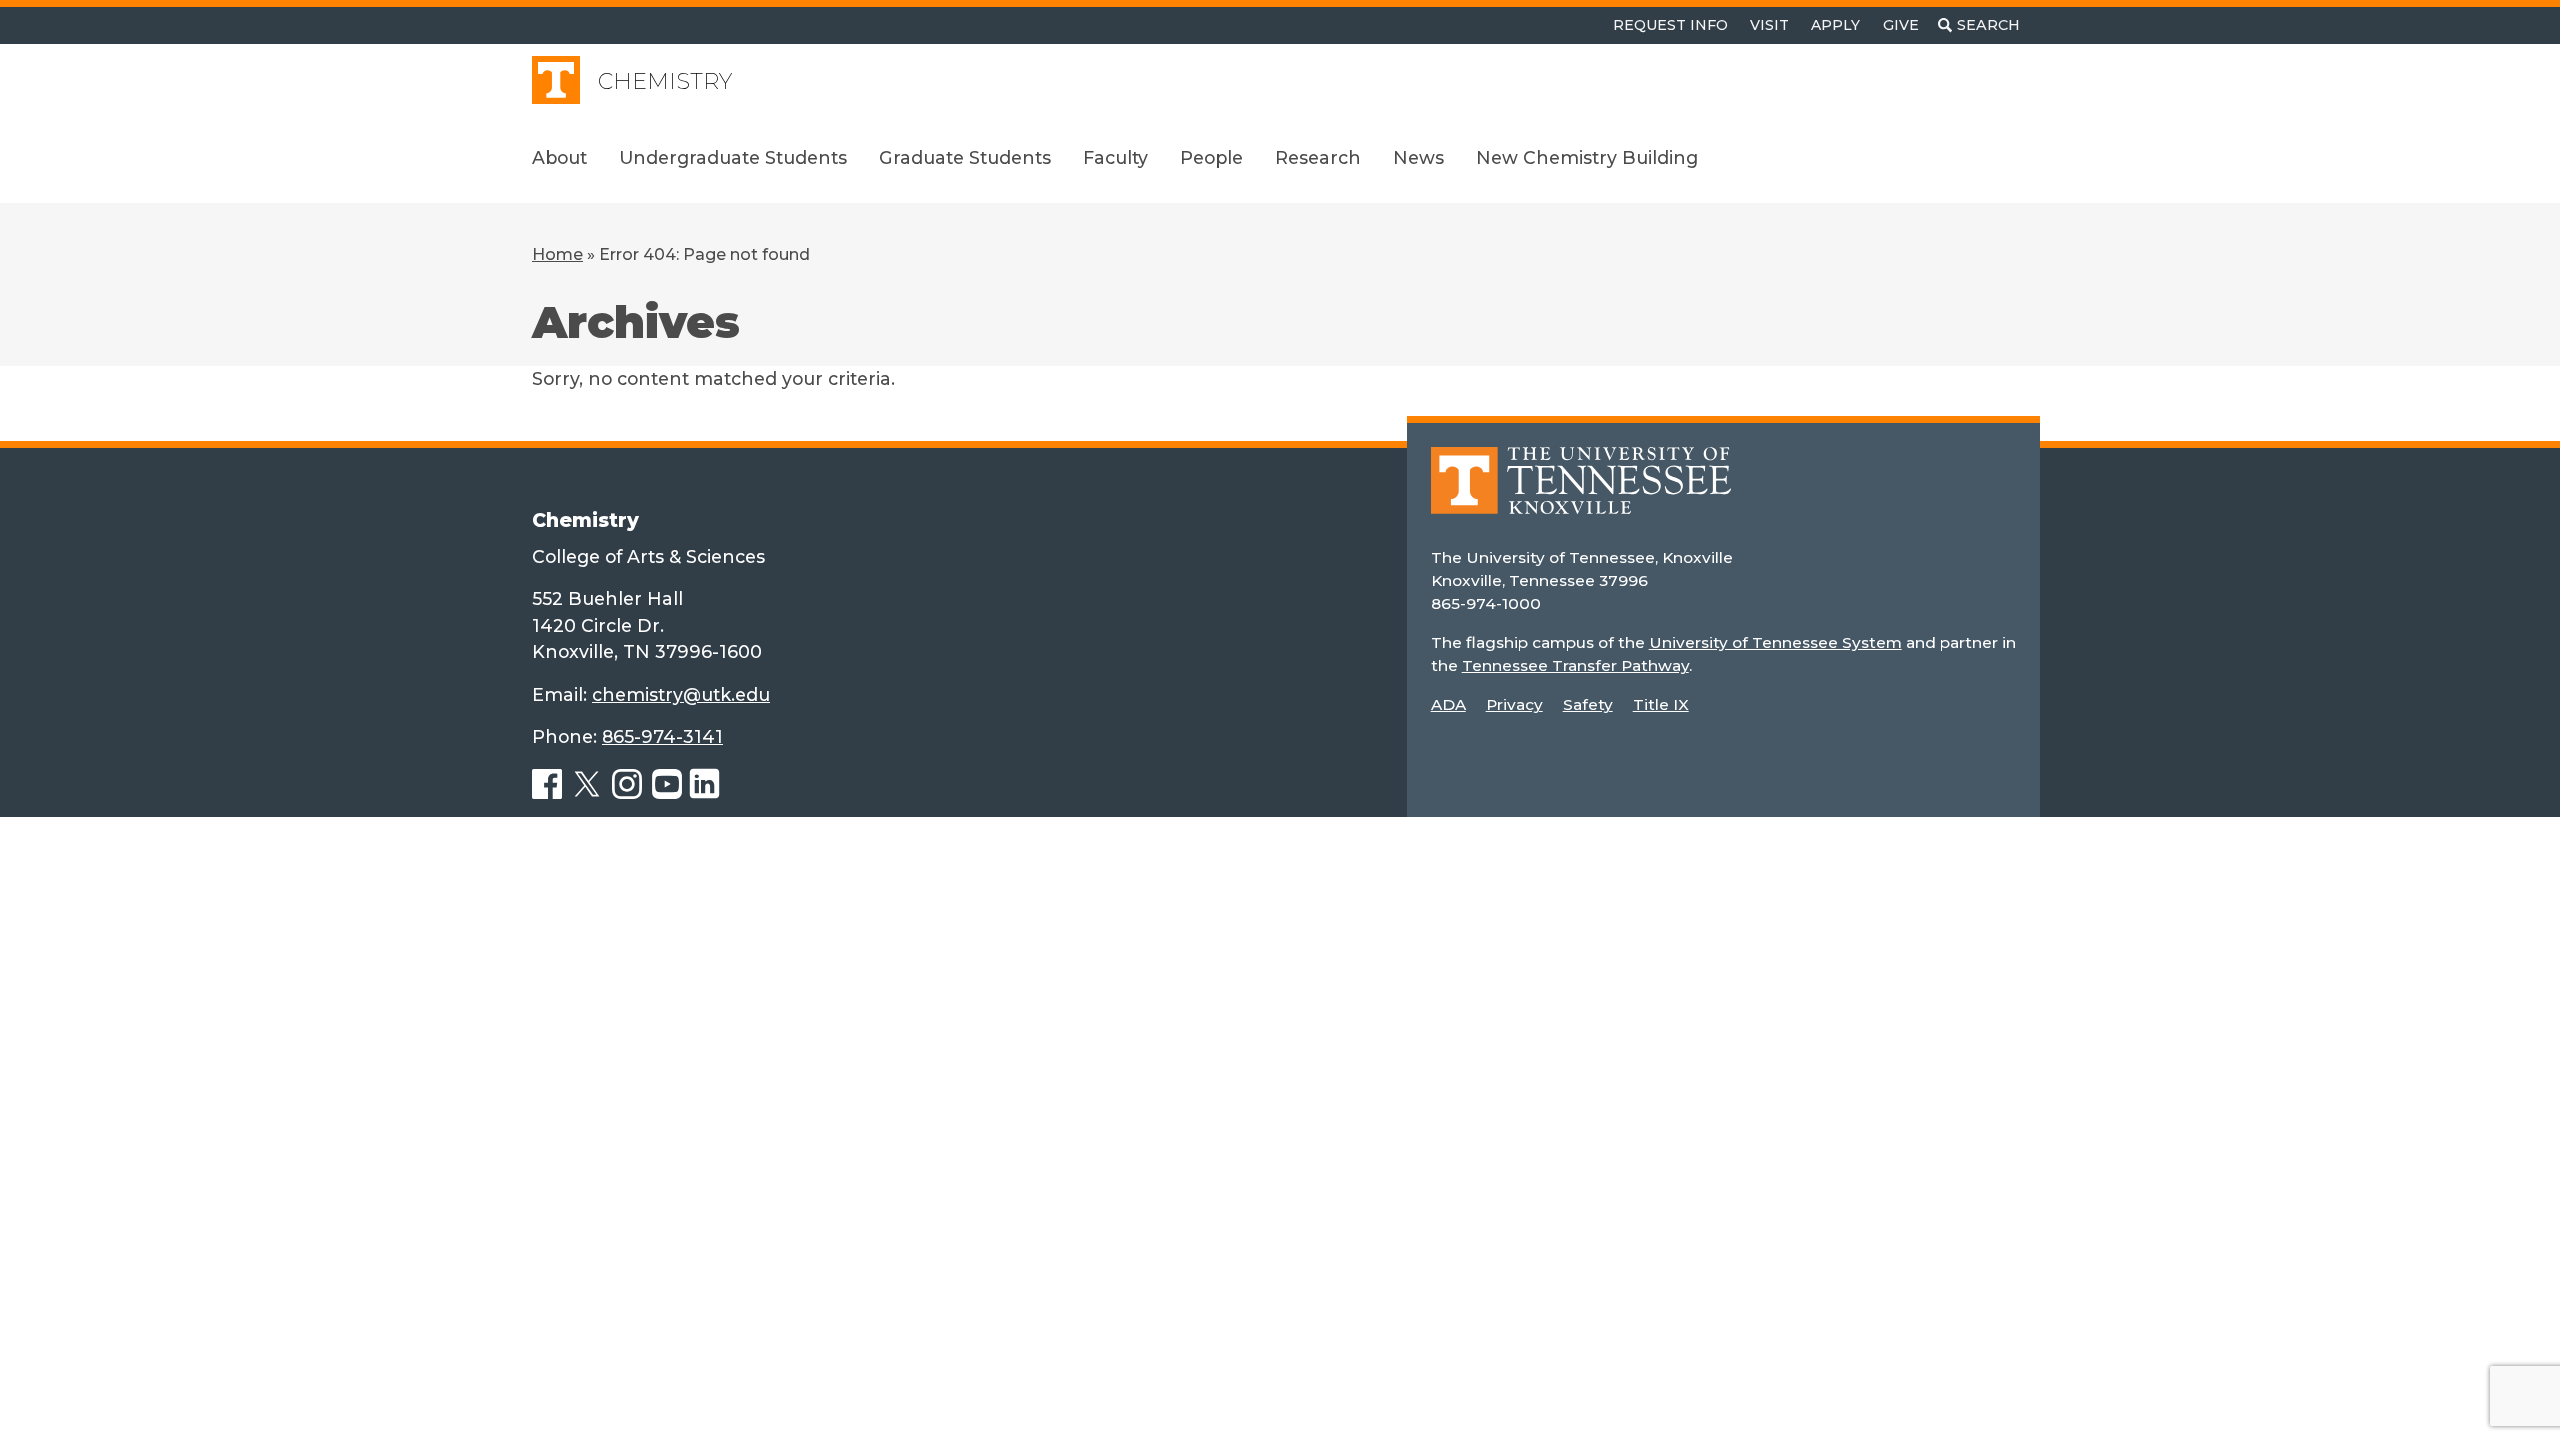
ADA (1448, 704)
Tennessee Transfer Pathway (1575, 665)
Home (557, 254)
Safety (1588, 704)
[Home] (1581, 494)
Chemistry (665, 81)
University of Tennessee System (1775, 642)
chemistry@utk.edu (681, 694)
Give (1901, 25)
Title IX (1661, 704)
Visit (1769, 25)
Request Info (1670, 25)
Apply (1835, 25)
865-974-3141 (662, 736)
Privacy (1514, 704)
